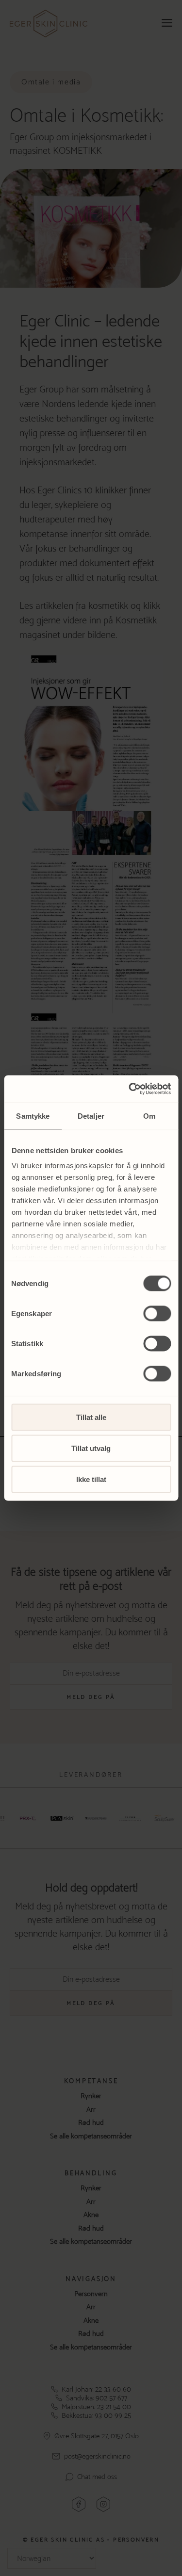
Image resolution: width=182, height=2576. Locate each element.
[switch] (157, 1313)
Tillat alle (91, 1417)
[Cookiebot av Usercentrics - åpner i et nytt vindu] (130, 1089)
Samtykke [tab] (33, 1116)
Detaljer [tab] (91, 1116)
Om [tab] (149, 1116)
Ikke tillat (91, 1479)
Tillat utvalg (91, 1448)
